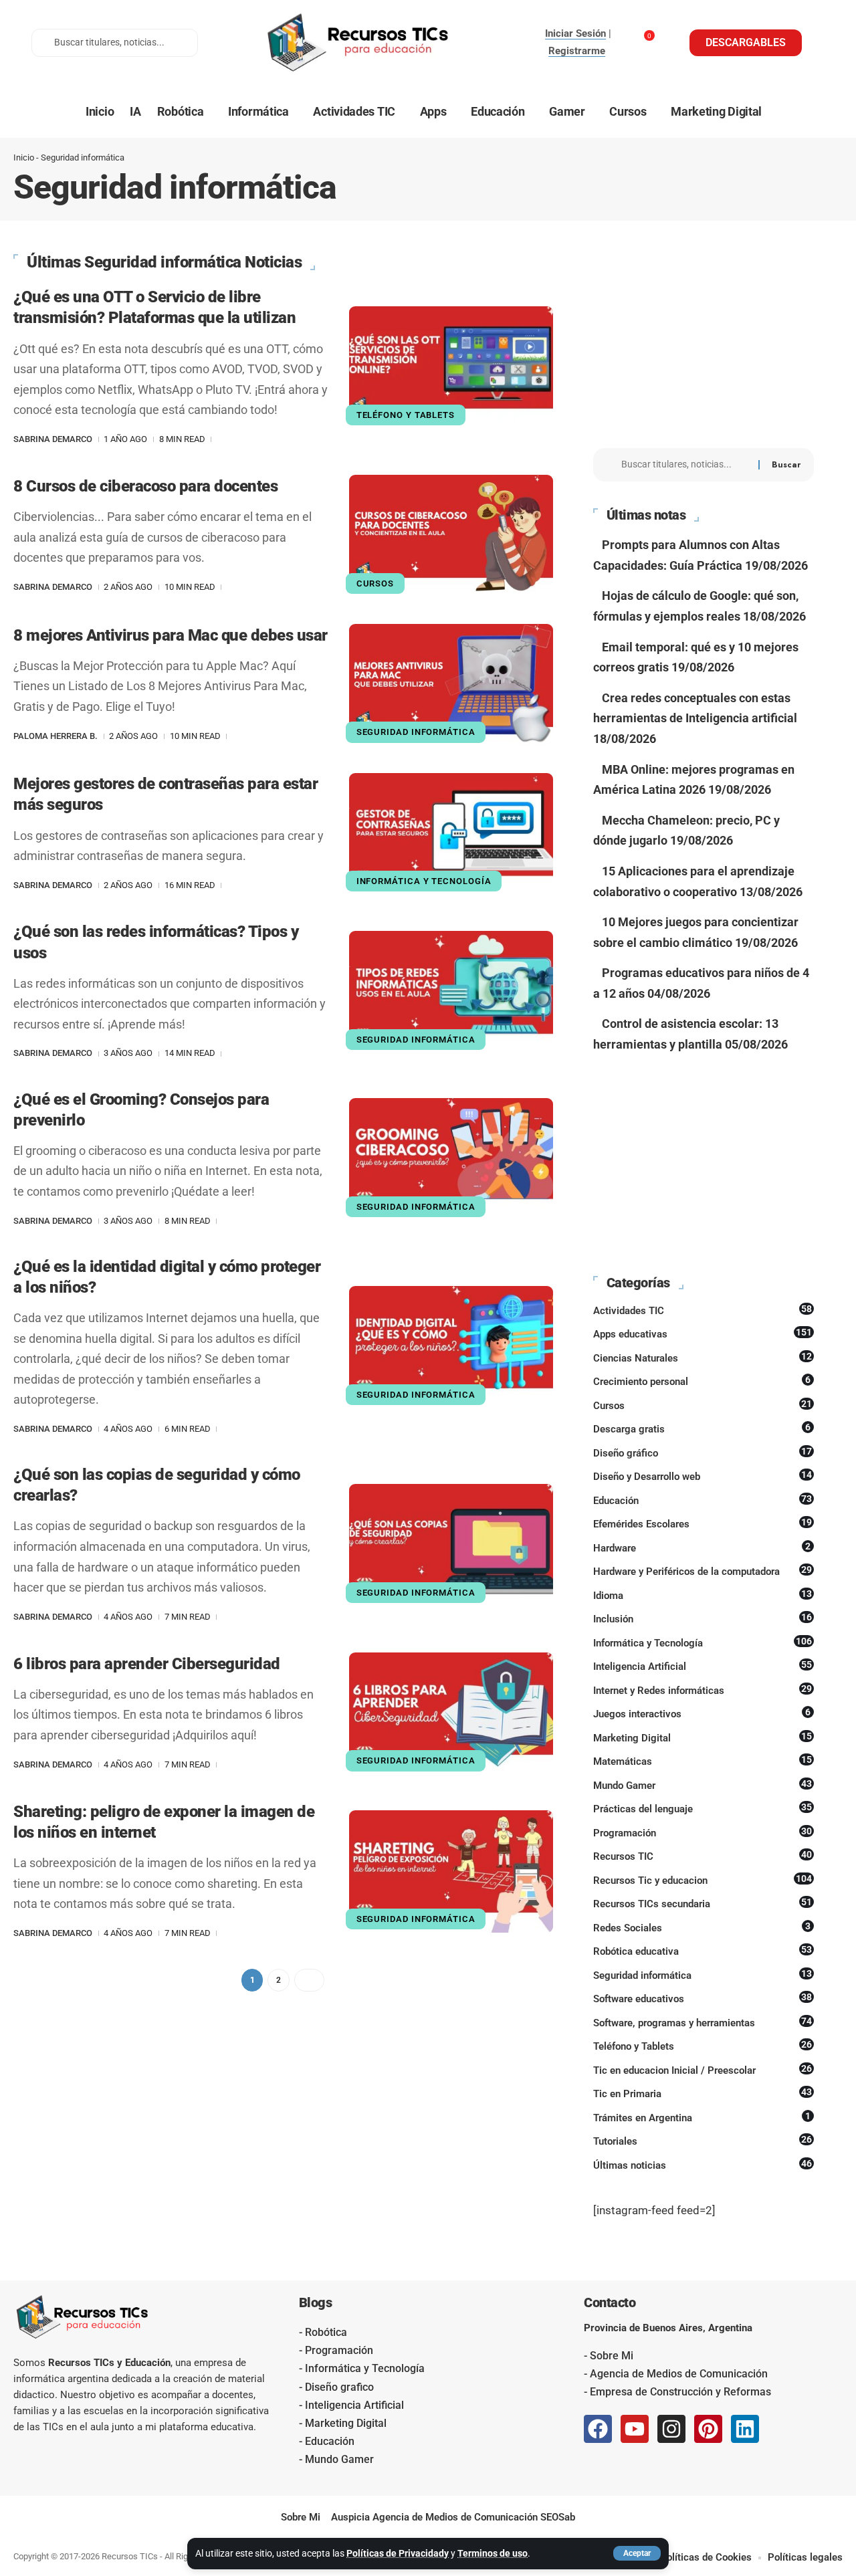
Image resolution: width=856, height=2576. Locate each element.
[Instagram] (671, 2429)
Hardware (702, 1547)
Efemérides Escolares (703, 1523)
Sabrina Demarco (53, 439)
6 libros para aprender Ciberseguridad (147, 1664)
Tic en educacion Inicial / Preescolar (703, 2070)
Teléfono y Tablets (406, 415)
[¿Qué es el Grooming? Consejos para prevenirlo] (451, 1159)
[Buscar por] (685, 465)
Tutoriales (703, 2141)
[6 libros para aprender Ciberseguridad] (451, 1714)
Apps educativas (703, 1333)
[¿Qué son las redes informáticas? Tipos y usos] (451, 992)
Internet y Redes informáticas (703, 1690)
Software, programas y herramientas (703, 2022)
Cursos (375, 583)
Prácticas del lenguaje (703, 1808)
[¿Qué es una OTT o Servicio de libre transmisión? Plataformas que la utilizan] (451, 367)
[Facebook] (598, 2429)
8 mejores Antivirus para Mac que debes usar (171, 635)
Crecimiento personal (702, 1381)
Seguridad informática (416, 732)
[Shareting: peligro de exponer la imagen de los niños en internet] (451, 1871)
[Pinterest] (708, 2429)
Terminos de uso (493, 2553)
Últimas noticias (703, 2165)
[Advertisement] (704, 338)
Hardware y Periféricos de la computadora (703, 1571)
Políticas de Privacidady (398, 2553)
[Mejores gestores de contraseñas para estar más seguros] (451, 834)
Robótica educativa (703, 1951)
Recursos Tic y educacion (703, 1880)
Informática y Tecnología (424, 881)
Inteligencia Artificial (703, 1666)
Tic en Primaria (703, 2093)
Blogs (316, 2302)
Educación (703, 1500)
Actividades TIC (703, 1310)
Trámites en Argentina (702, 2117)
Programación (703, 1832)
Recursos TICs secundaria (703, 1903)
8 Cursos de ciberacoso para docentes (145, 486)
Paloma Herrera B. (56, 736)
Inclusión (703, 1618)
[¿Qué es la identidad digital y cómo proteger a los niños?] (451, 1347)
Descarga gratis (702, 1428)
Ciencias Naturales (703, 1358)
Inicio (24, 157)
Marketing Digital (703, 1737)
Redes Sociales (702, 1927)
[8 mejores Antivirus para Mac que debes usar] (451, 685)
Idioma (703, 1595)
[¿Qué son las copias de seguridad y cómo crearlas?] (451, 1545)
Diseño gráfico (703, 1453)
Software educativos (703, 1998)
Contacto (610, 2302)
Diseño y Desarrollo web (703, 1476)
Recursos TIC (703, 1856)
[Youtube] (635, 2429)
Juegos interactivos (702, 1713)
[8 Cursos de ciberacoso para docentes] (451, 536)
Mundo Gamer (703, 1785)
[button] (637, 2553)
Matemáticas (703, 1761)
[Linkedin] (745, 2429)
